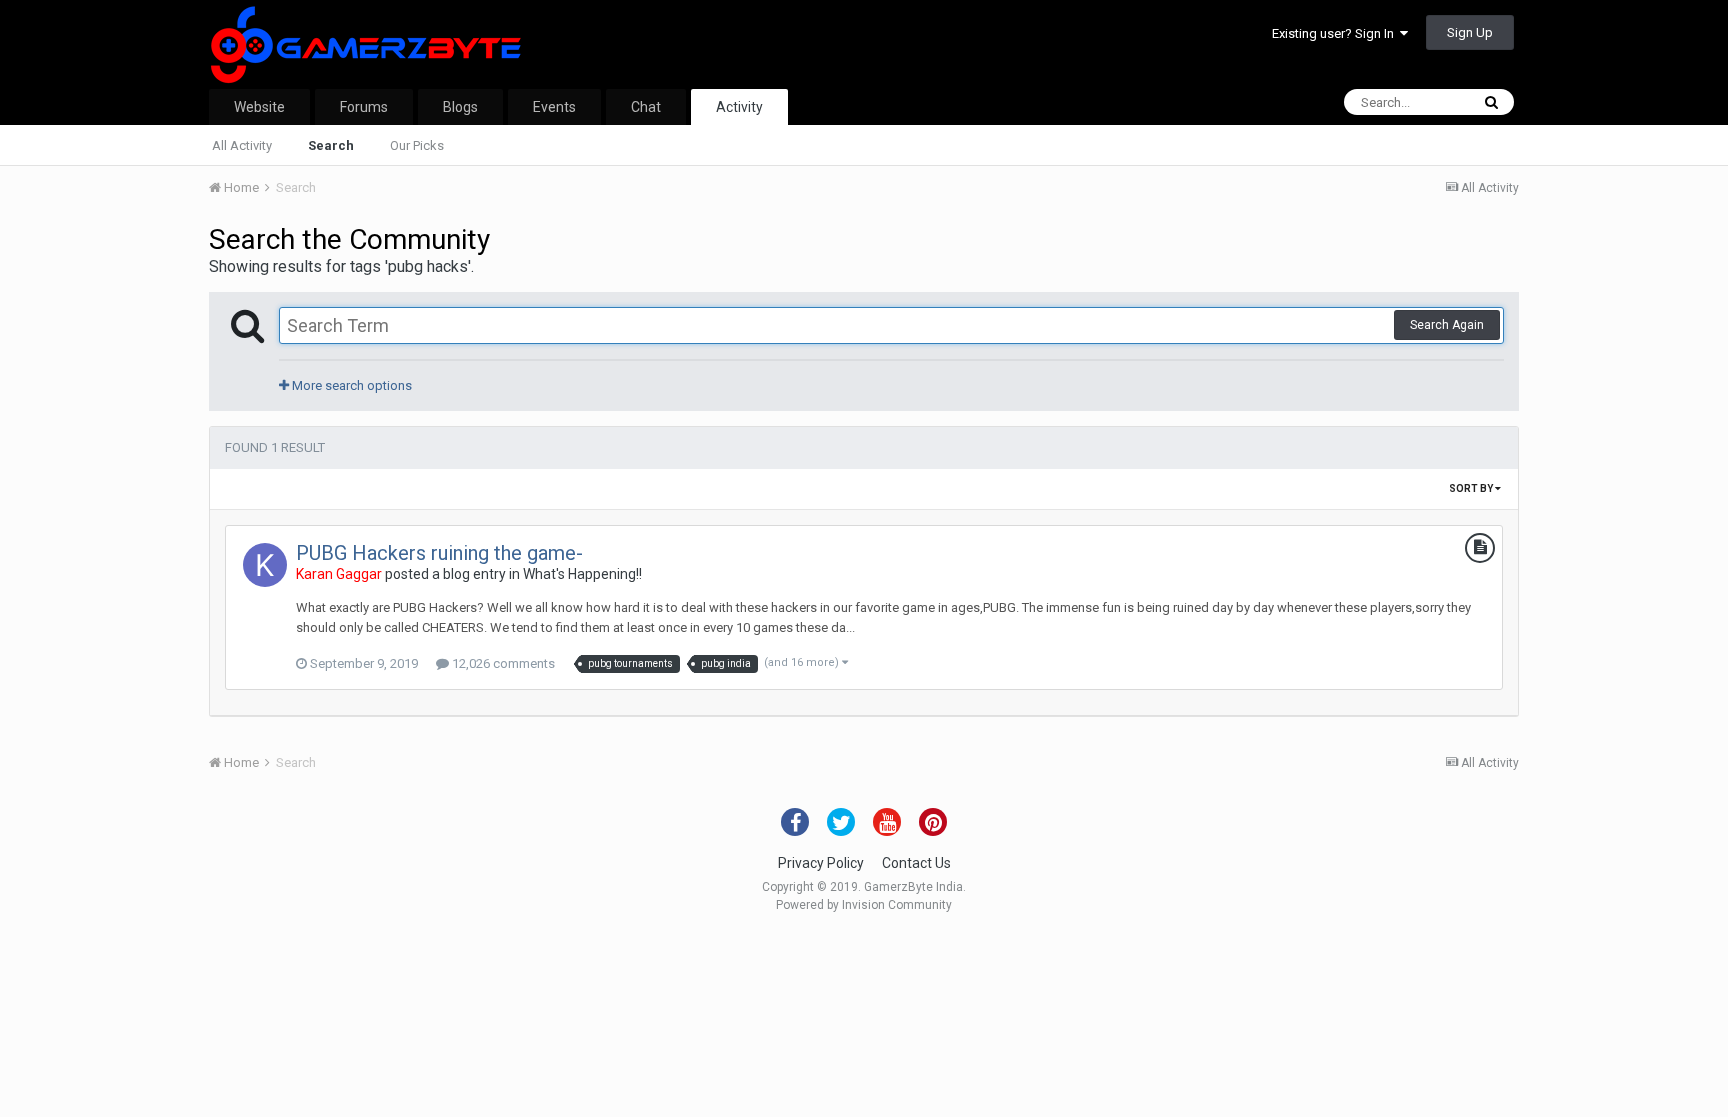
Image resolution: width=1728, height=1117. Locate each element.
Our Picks (417, 145)
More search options (350, 385)
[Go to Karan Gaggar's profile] (265, 565)
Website (259, 107)
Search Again (1447, 325)
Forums (364, 107)
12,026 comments (502, 663)
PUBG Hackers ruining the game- (439, 553)
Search (331, 145)
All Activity (242, 145)
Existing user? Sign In (1336, 33)
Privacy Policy (821, 863)
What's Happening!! (582, 574)
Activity (739, 107)
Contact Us (916, 863)
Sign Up (1470, 32)
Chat (646, 107)
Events (554, 107)
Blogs (460, 107)
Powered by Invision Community (864, 905)
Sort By (1472, 488)
